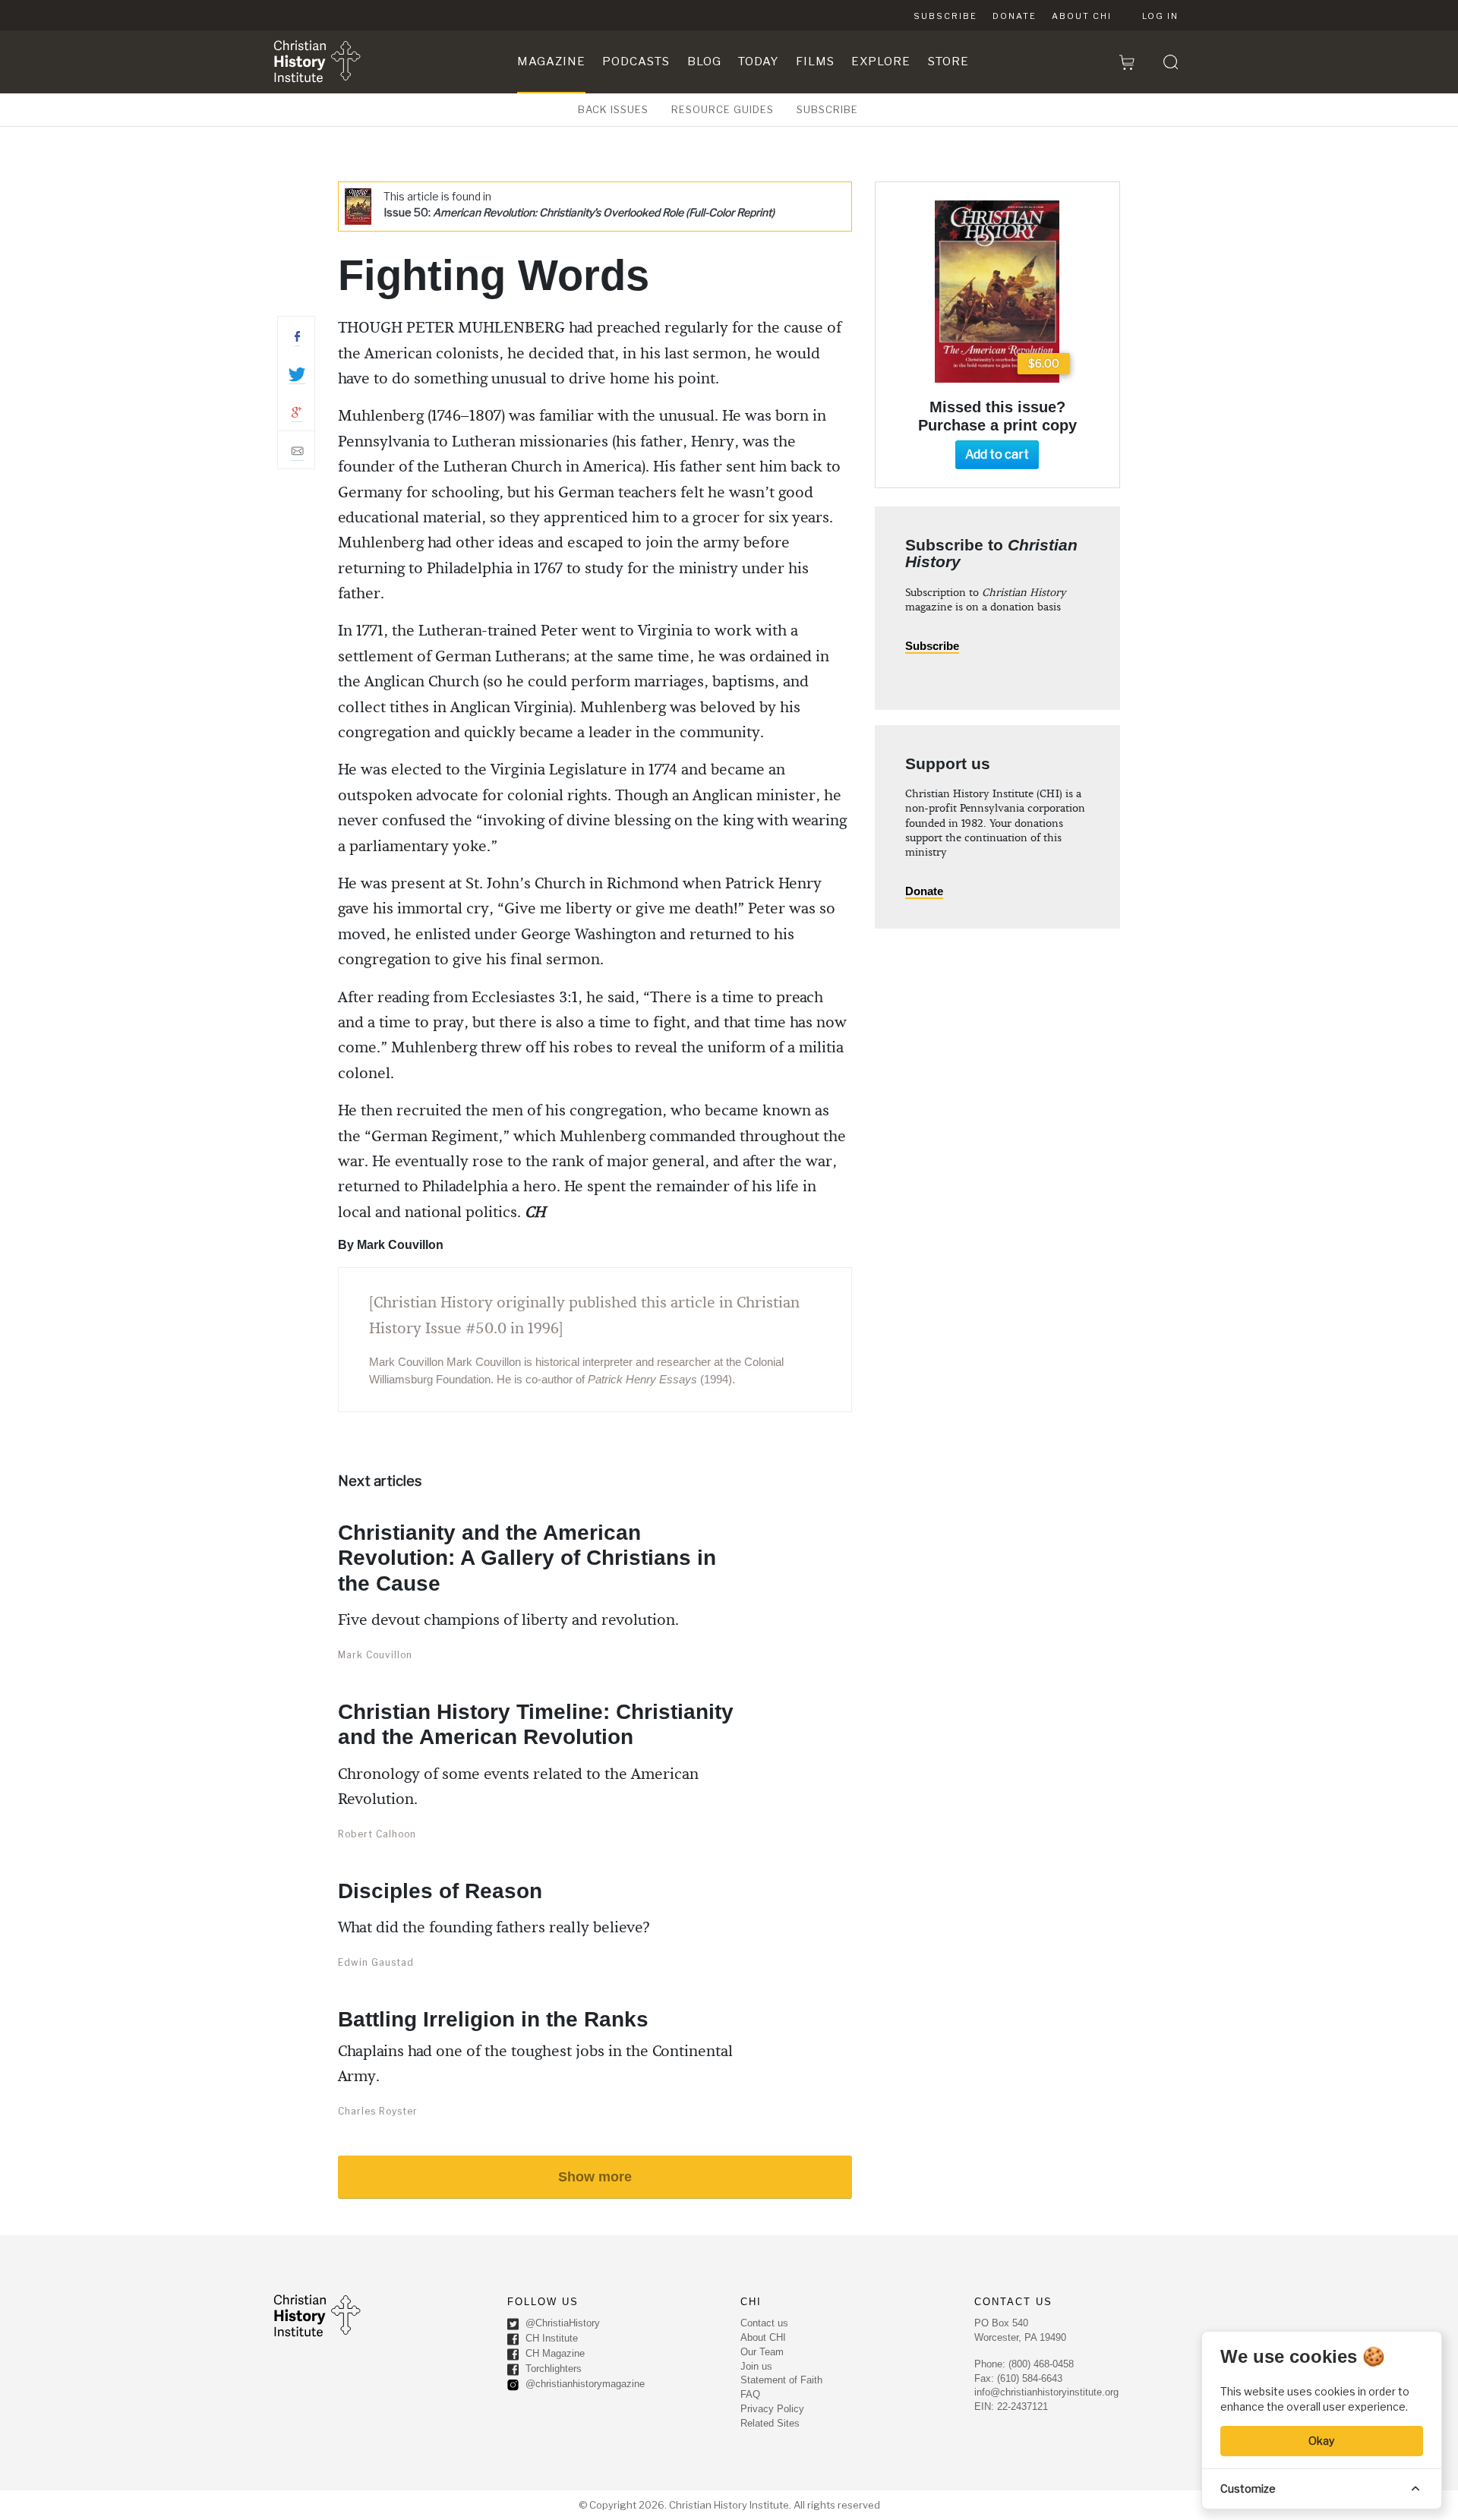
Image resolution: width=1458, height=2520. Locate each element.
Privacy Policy (772, 2409)
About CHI (1082, 16)
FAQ (750, 2394)
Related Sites (770, 2423)
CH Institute (550, 2338)
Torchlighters (552, 2369)
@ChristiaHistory (561, 2323)
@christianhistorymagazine (584, 2384)
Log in (1160, 16)
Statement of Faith (781, 2380)
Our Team (762, 2352)
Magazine (551, 62)
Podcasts (636, 62)
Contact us (764, 2323)
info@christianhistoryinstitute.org (1046, 2392)
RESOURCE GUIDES (723, 109)
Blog (704, 62)
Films (815, 62)
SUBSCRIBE (827, 109)
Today (758, 62)
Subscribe (945, 16)
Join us (756, 2366)
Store (948, 62)
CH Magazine (554, 2353)
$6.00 (1044, 363)
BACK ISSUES (613, 109)
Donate (1015, 16)
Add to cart (997, 454)
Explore (881, 62)
